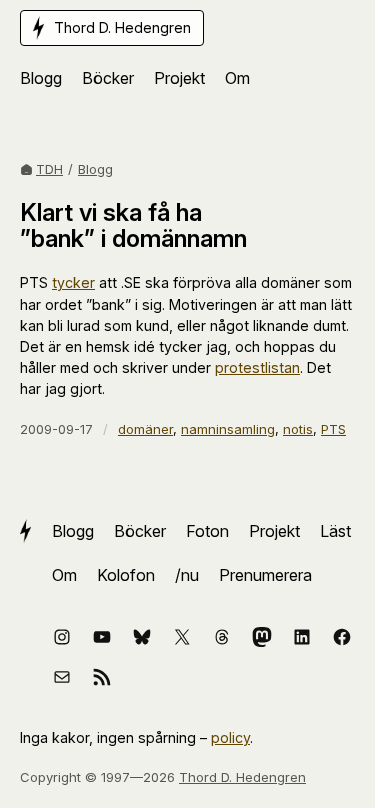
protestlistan (257, 367)
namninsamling (228, 429)
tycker (73, 282)
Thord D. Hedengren (242, 777)
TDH (49, 169)
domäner (145, 429)
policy (230, 737)
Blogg (95, 169)
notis (298, 429)
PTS (333, 429)
